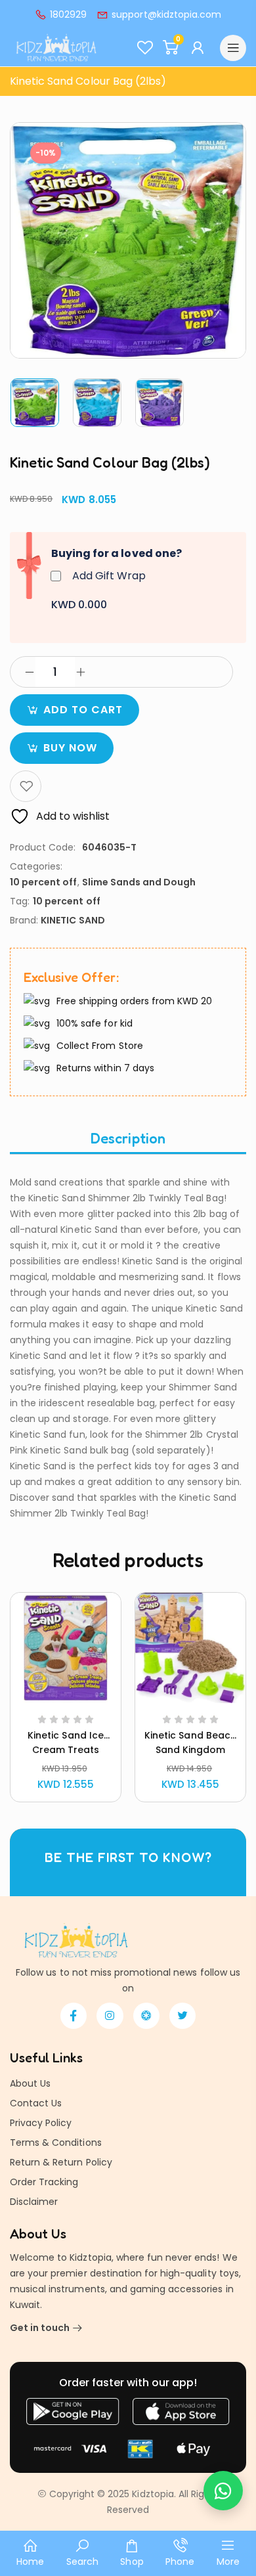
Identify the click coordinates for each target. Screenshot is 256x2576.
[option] (35, 403)
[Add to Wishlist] (26, 786)
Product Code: (43, 847)
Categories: (36, 866)
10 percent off (44, 882)
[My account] (199, 48)
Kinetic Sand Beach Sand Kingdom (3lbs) (190, 1750)
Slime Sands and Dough (139, 882)
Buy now (70, 748)
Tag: (20, 901)
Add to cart (83, 710)
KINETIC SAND (73, 920)
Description (128, 1138)
